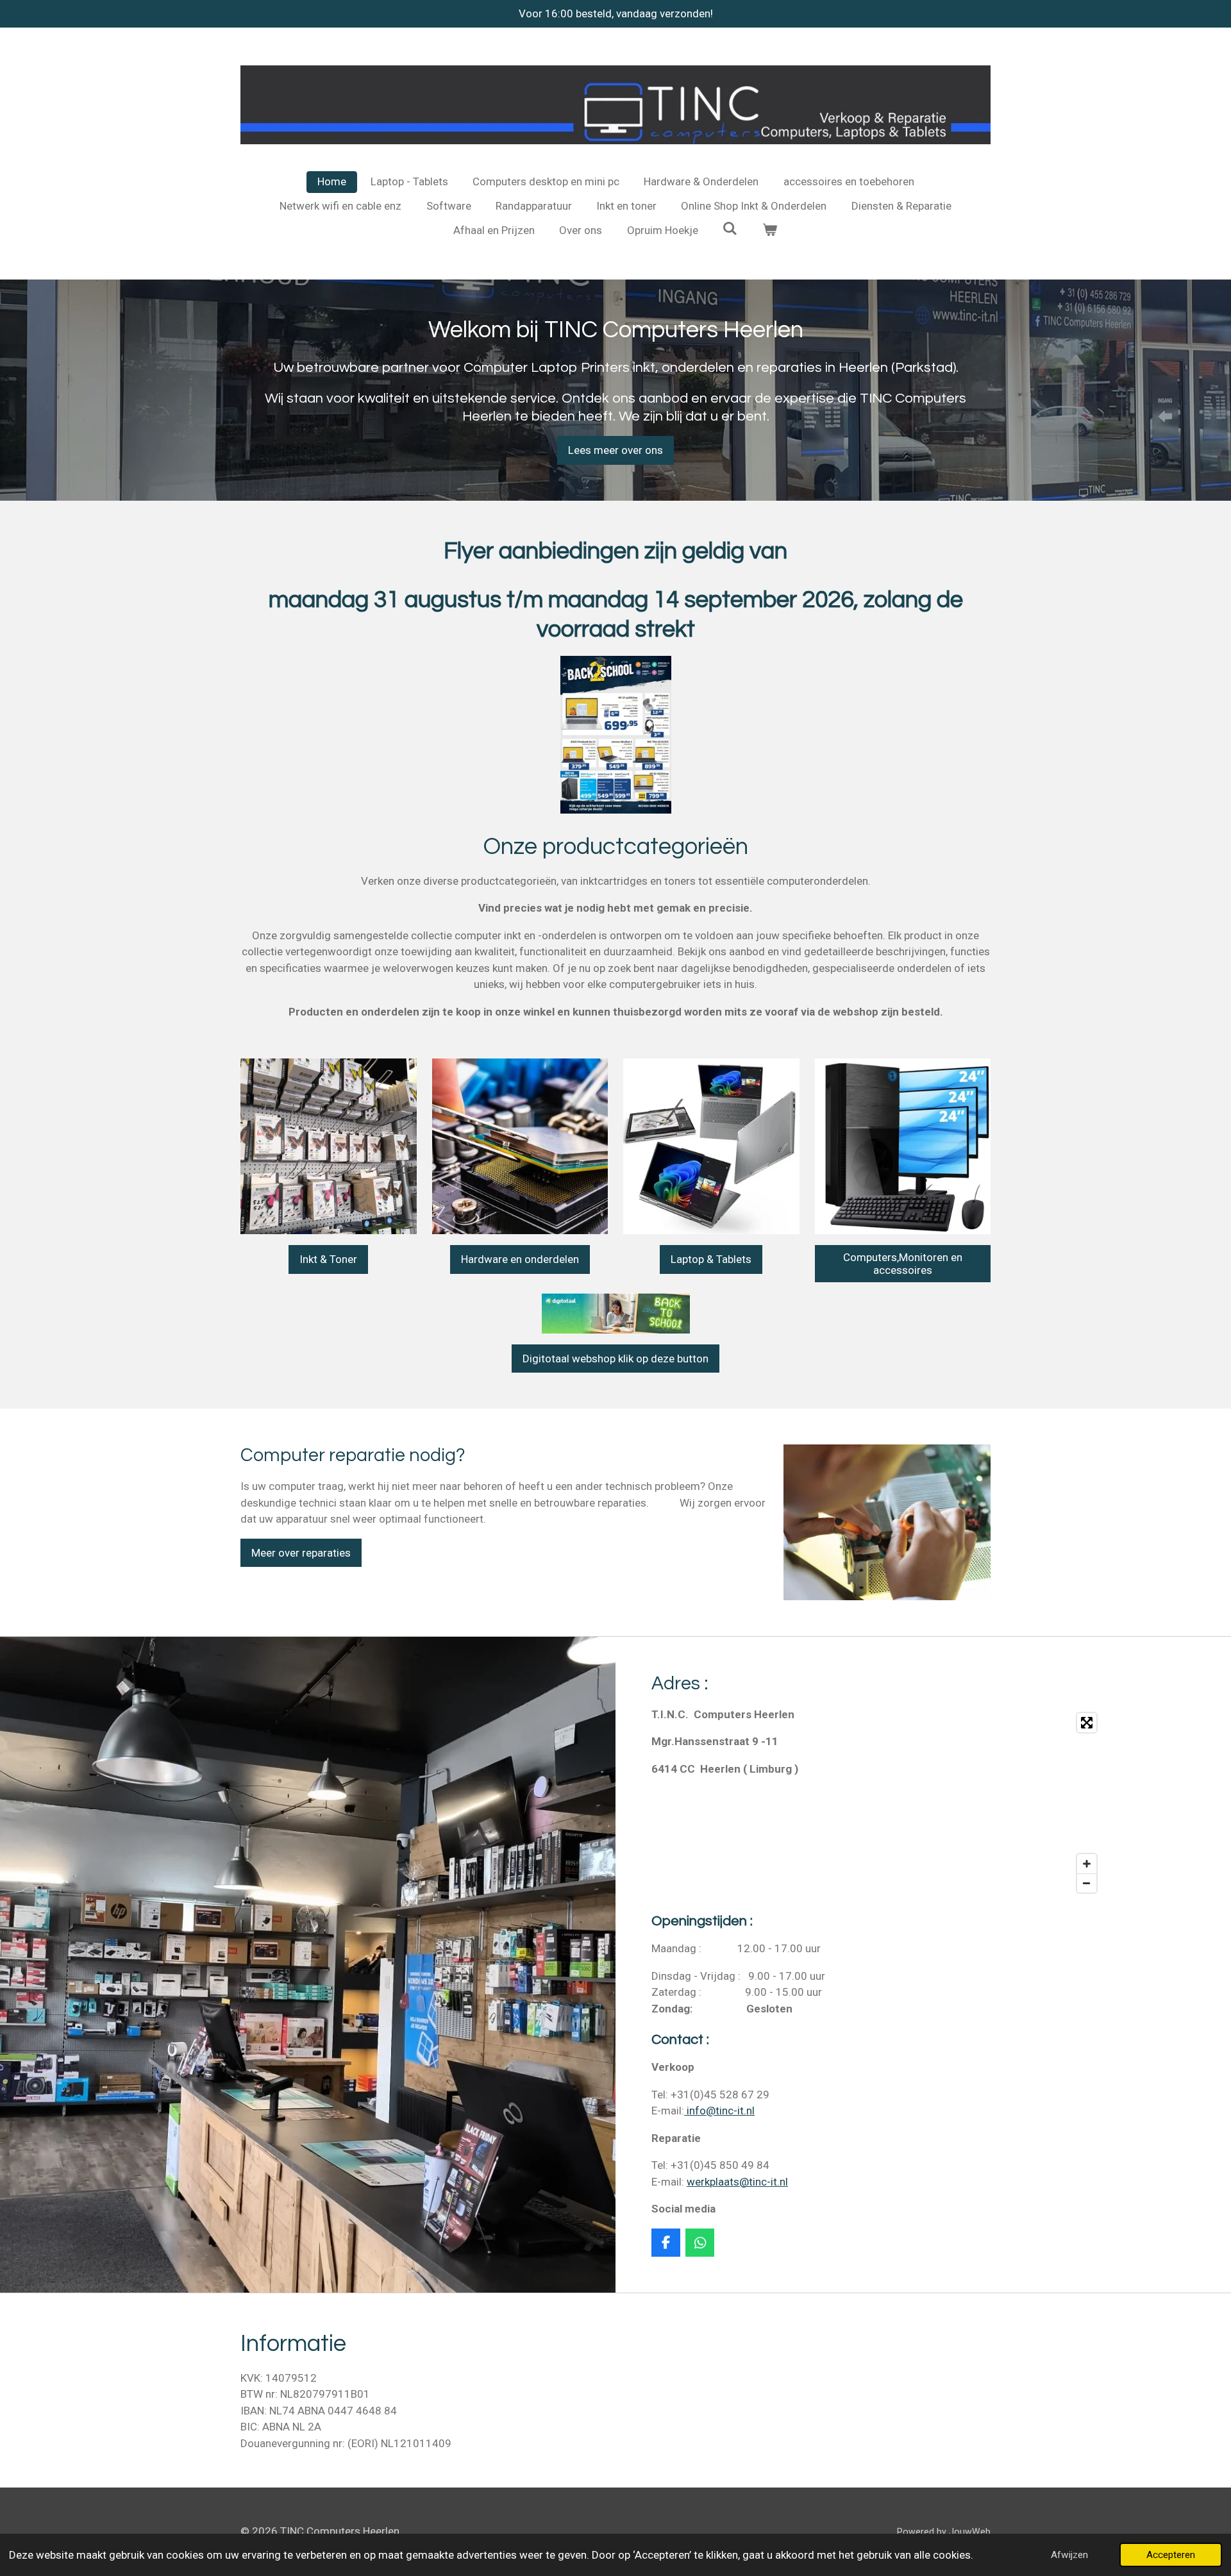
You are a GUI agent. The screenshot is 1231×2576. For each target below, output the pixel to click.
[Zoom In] (1087, 1864)
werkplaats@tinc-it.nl (737, 2182)
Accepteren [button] (1171, 2555)
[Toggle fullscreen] (1087, 1723)
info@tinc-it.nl (719, 2111)
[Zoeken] (730, 229)
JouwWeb (970, 2532)
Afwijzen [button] (1069, 2555)
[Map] (994, 1803)
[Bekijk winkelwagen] (770, 231)
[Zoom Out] (1087, 1883)
